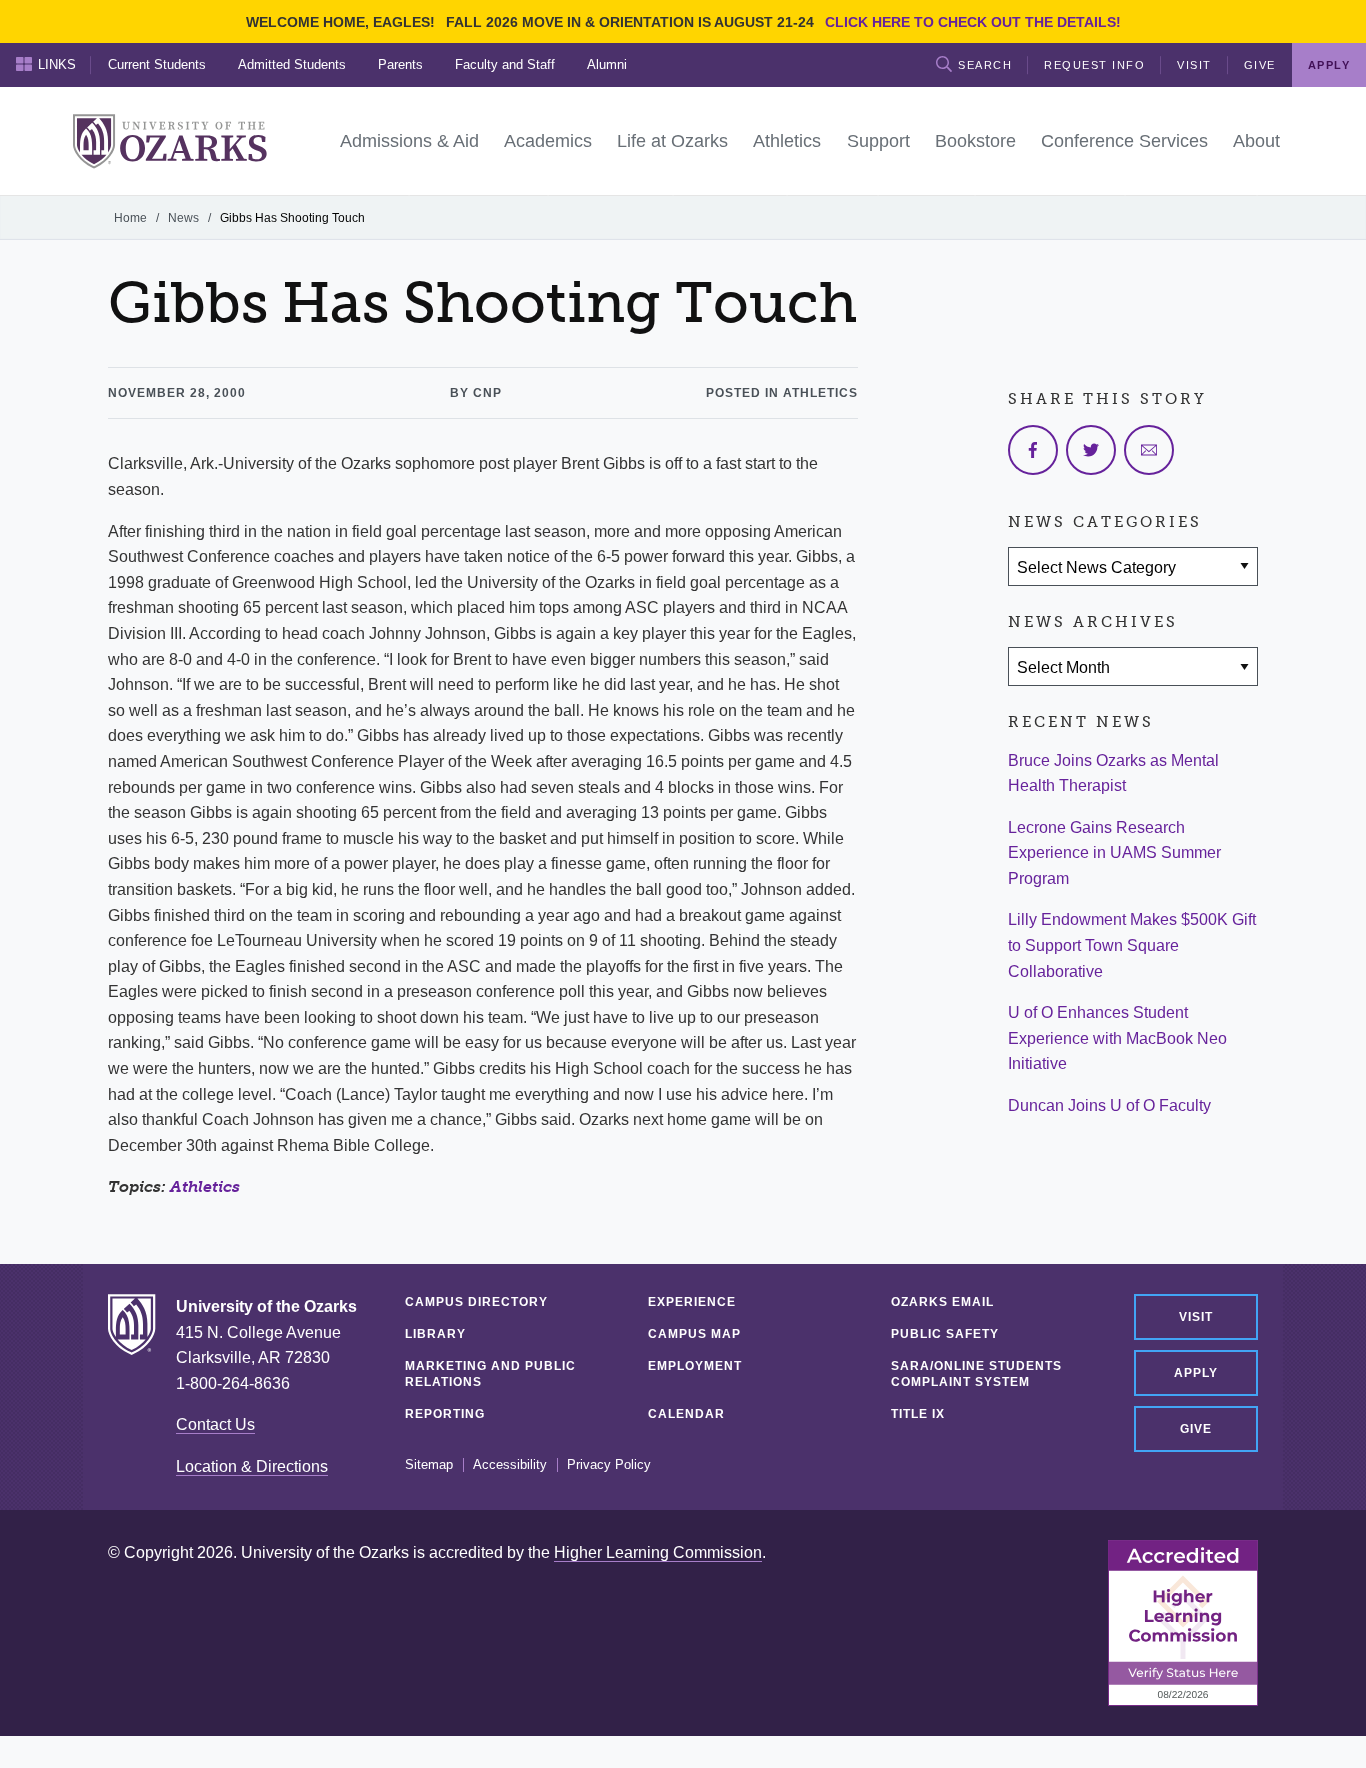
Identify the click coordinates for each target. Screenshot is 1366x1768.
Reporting (445, 1414)
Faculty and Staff (505, 64)
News (183, 218)
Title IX (918, 1414)
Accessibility (510, 1465)
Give (1260, 65)
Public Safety (945, 1334)
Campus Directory (476, 1302)
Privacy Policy (609, 1465)
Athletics (205, 1186)
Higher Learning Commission (658, 1552)
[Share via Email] (1149, 450)
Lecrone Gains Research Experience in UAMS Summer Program (1114, 853)
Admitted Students (292, 64)
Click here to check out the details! (973, 22)
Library (435, 1334)
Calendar (686, 1414)
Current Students (157, 64)
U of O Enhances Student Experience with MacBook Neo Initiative (1117, 1038)
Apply (1196, 1373)
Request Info (1094, 65)
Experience (692, 1302)
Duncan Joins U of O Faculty (1109, 1105)
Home (130, 218)
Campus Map (694, 1334)
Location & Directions (252, 1466)
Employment (695, 1366)
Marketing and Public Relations (490, 1374)
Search (985, 65)
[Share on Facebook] (1033, 450)
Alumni (607, 64)
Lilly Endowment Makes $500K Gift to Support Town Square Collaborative (1132, 945)
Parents (400, 64)
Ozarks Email (942, 1302)
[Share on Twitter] (1091, 450)
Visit (1194, 65)
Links (57, 64)
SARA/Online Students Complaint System (976, 1374)
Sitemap (429, 1465)
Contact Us (215, 1424)
